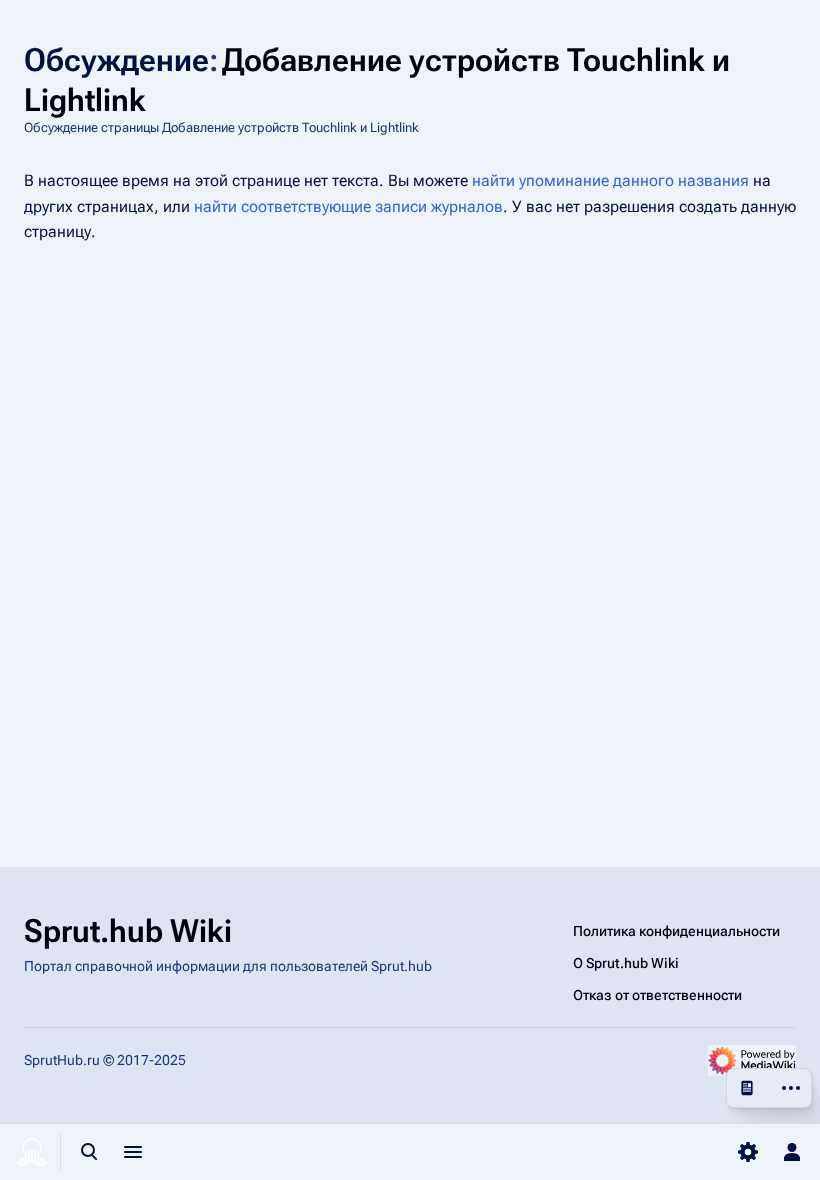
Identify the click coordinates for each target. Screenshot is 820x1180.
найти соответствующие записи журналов (348, 206)
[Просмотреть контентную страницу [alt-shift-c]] (747, 1088)
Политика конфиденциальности (676, 931)
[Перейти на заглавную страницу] (32, 1152)
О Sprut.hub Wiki (626, 963)
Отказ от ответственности (657, 995)
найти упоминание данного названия (610, 180)
